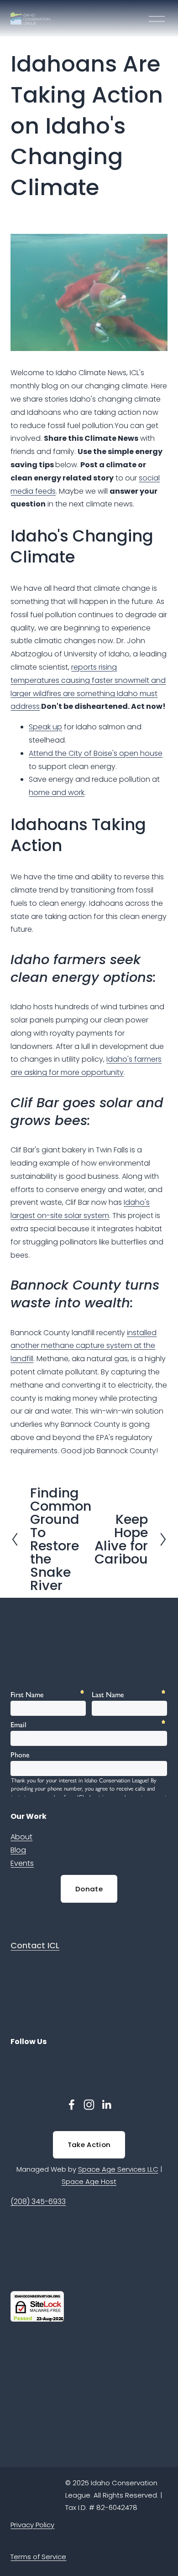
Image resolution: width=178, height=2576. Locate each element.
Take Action (89, 2145)
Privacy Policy (32, 2525)
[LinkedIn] (106, 2105)
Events (22, 1863)
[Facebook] (72, 2105)
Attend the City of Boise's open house (96, 753)
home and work (57, 792)
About (21, 1837)
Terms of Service (38, 2557)
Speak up (45, 727)
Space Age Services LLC (118, 2169)
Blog (18, 1850)
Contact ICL (35, 1945)
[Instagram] (89, 2105)
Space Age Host (89, 2181)
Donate (89, 1889)
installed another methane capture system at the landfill (84, 1346)
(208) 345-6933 (38, 2202)
